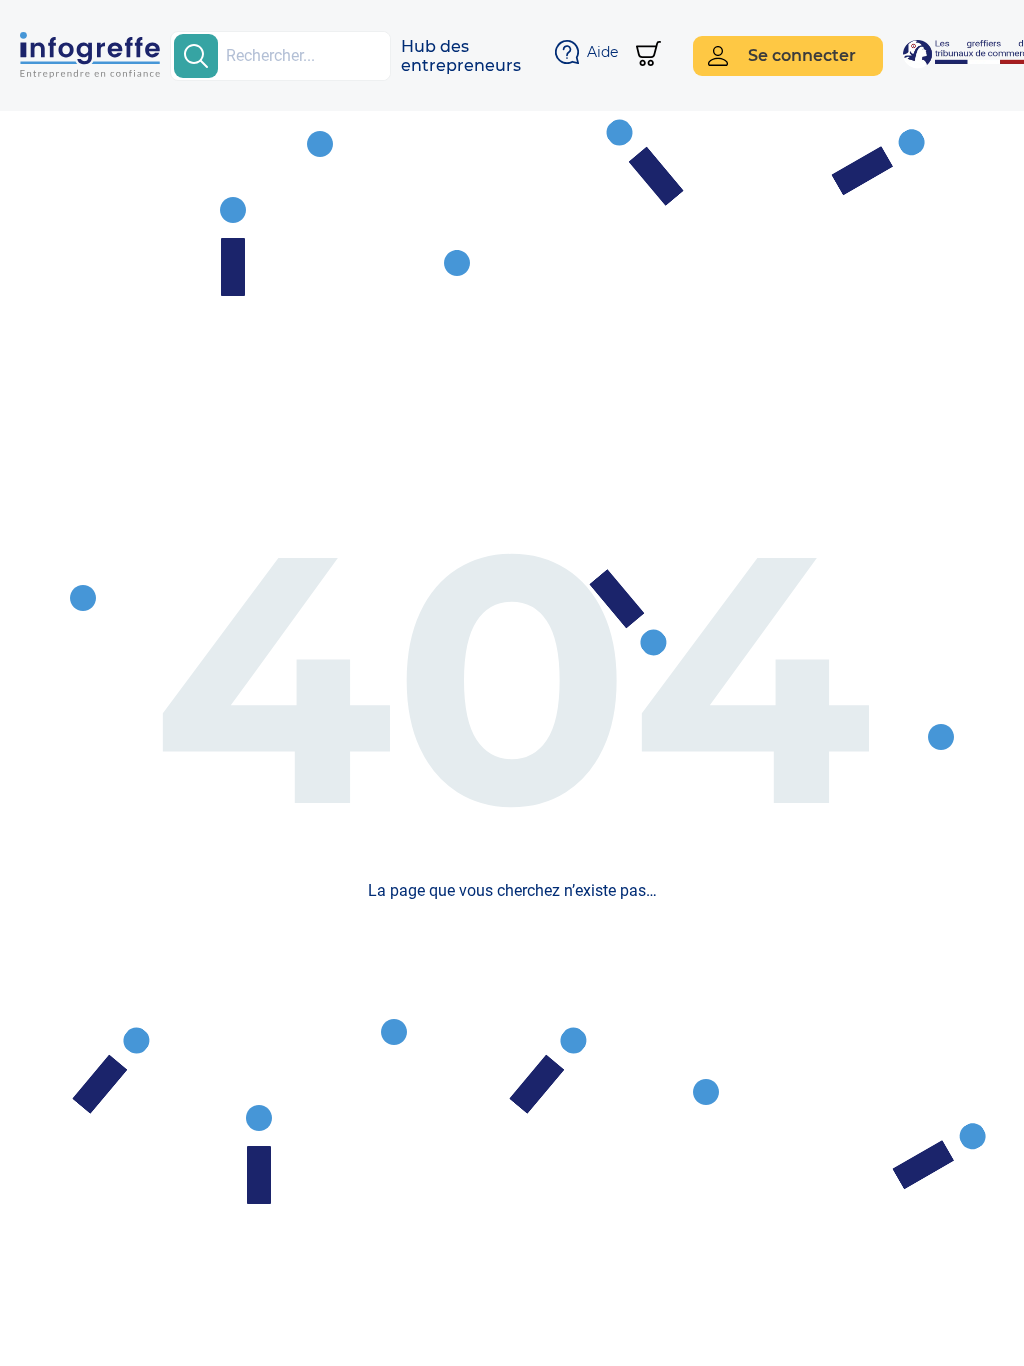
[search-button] (196, 56)
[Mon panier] (648, 55)
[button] (461, 56)
